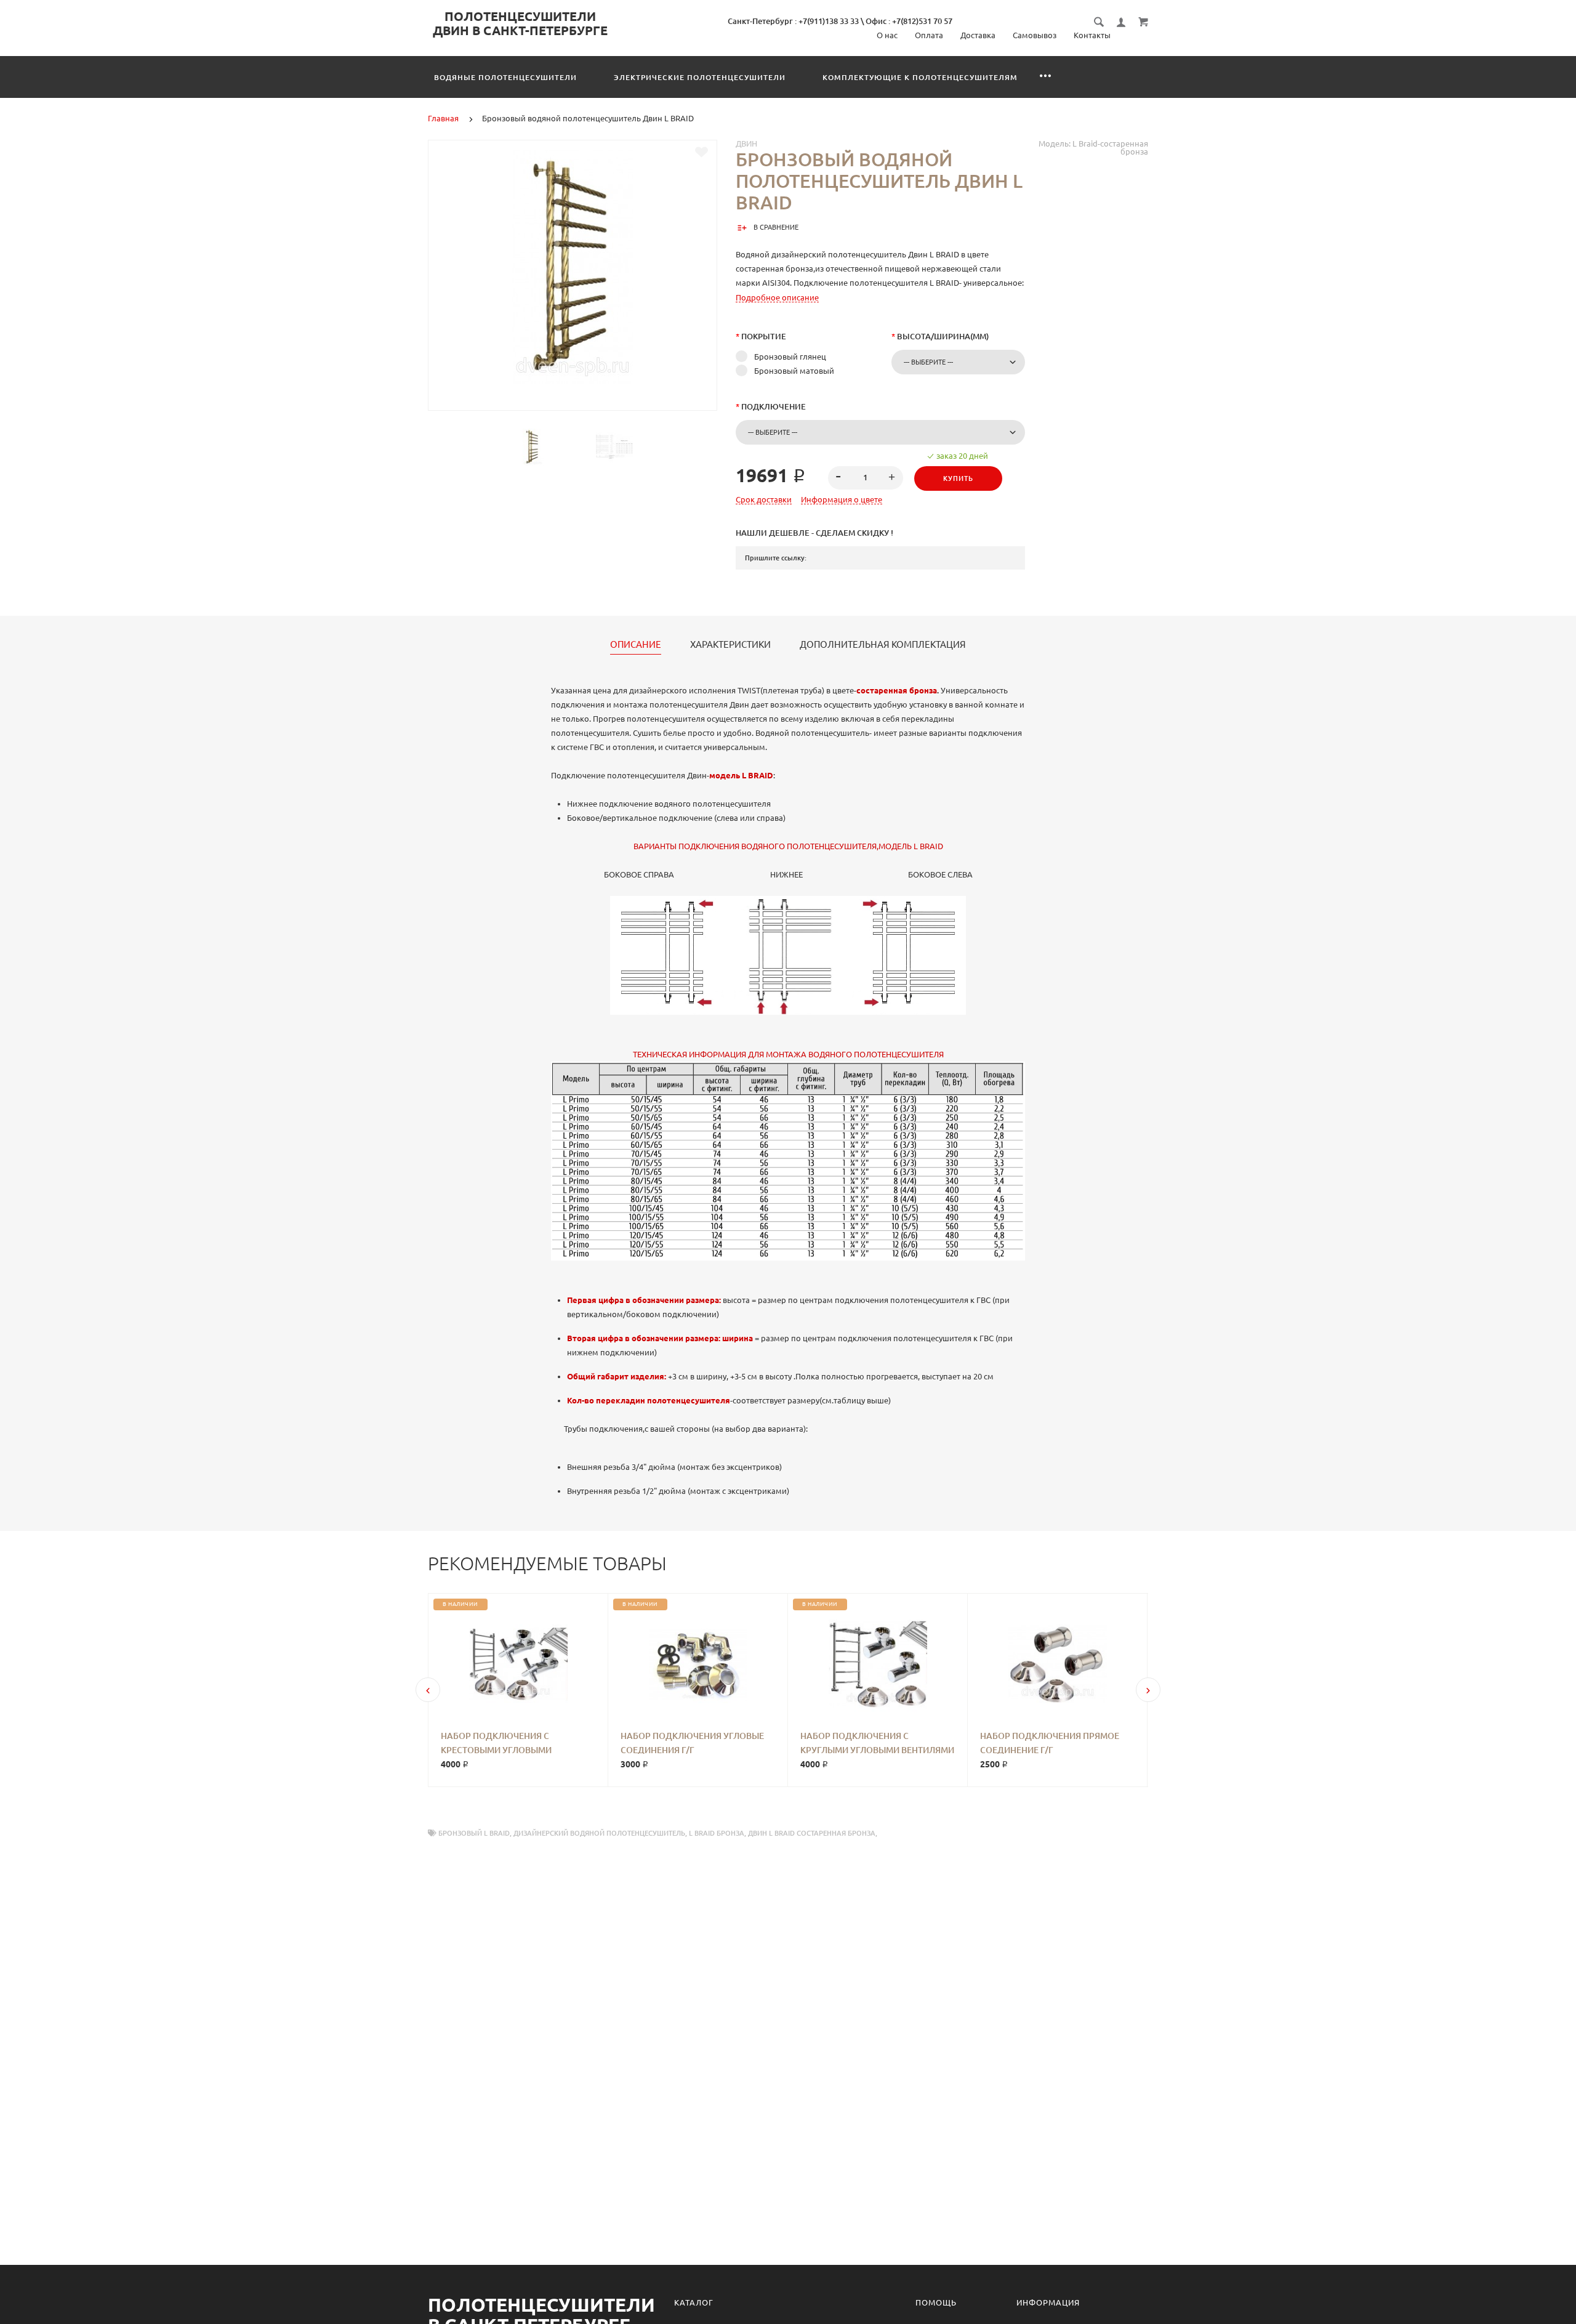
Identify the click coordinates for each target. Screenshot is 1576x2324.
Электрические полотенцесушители (700, 77)
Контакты (1092, 35)
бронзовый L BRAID (474, 1833)
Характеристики (730, 645)
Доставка (978, 35)
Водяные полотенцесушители (505, 77)
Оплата (929, 35)
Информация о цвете (842, 499)
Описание (636, 645)
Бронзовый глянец (790, 357)
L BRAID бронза (717, 1833)
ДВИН (746, 143)
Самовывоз (1035, 35)
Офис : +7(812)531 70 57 (909, 21)
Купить (958, 478)
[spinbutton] (866, 478)
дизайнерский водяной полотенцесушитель (599, 1833)
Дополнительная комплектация (883, 645)
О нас (887, 35)
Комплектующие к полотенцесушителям (920, 77)
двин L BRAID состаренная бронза (812, 1833)
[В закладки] (702, 152)
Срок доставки (764, 499)
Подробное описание (777, 297)
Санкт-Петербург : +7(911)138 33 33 (793, 21)
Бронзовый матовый (794, 371)
